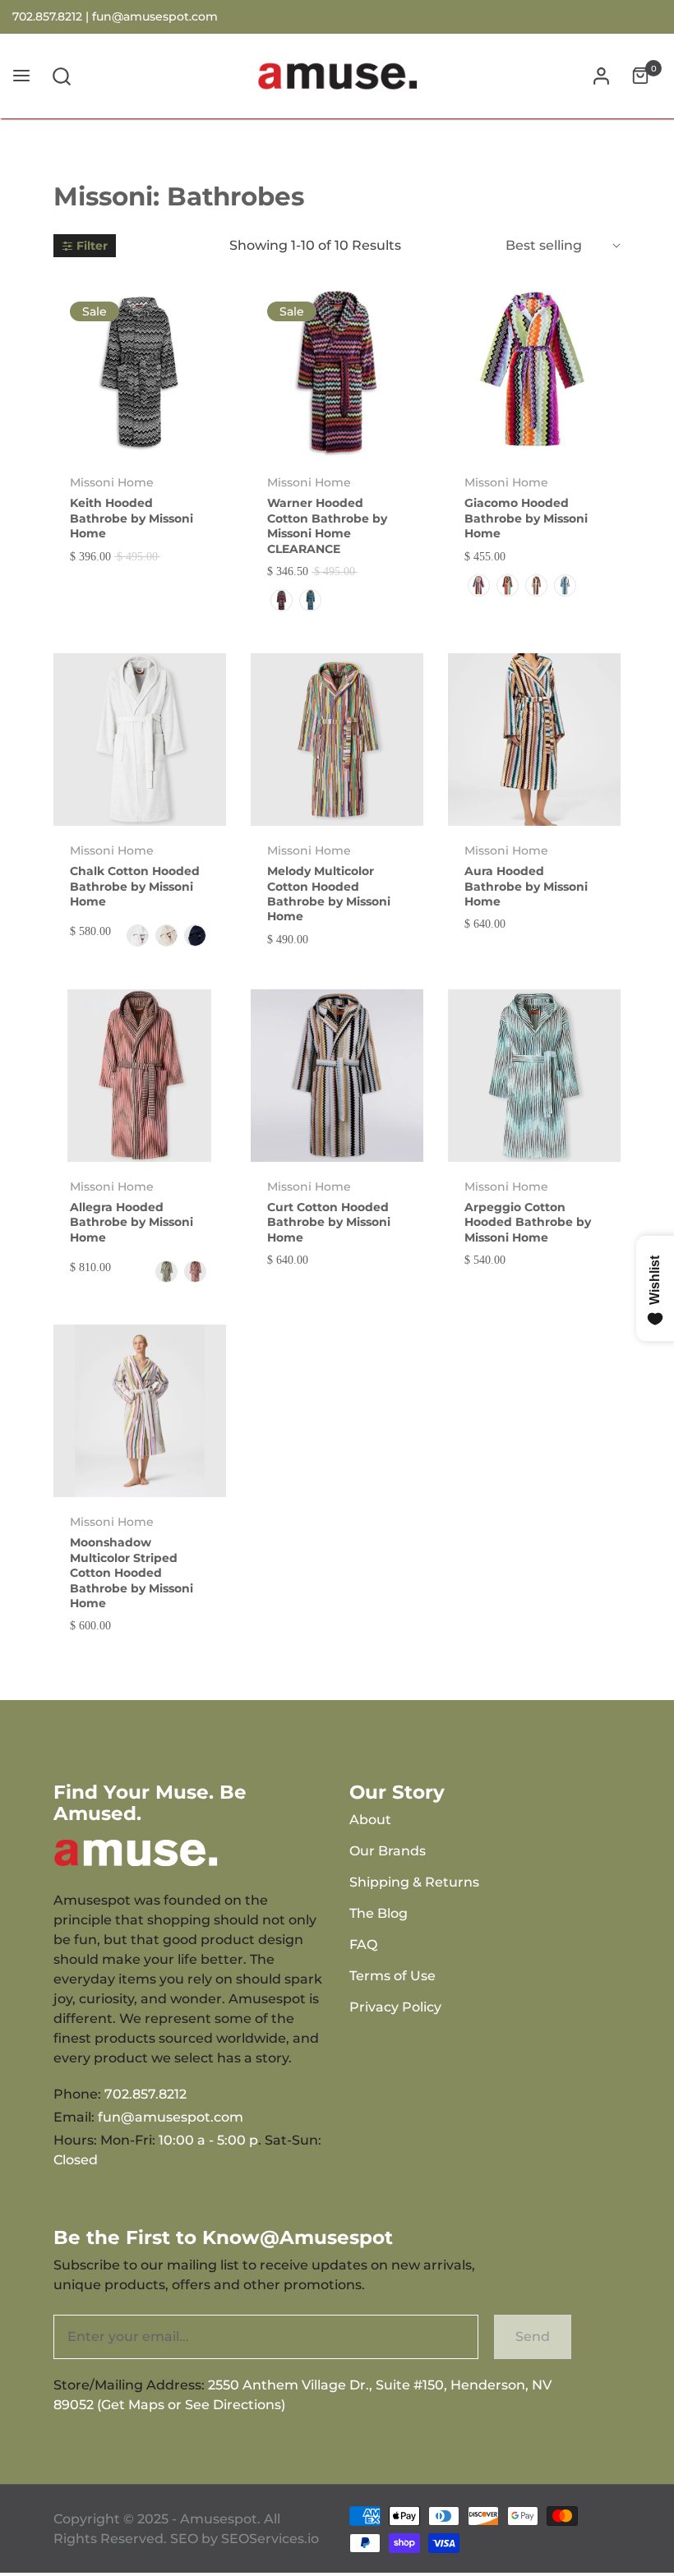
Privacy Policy (395, 2007)
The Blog (379, 1913)
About (370, 1820)
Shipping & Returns (414, 1882)
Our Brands (388, 1851)
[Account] (601, 76)
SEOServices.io (270, 2539)
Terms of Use (392, 1976)
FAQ (363, 1945)
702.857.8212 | (52, 16)
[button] (62, 76)
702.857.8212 (145, 2094)
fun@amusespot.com (155, 16)
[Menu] (21, 76)
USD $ (615, 16)
